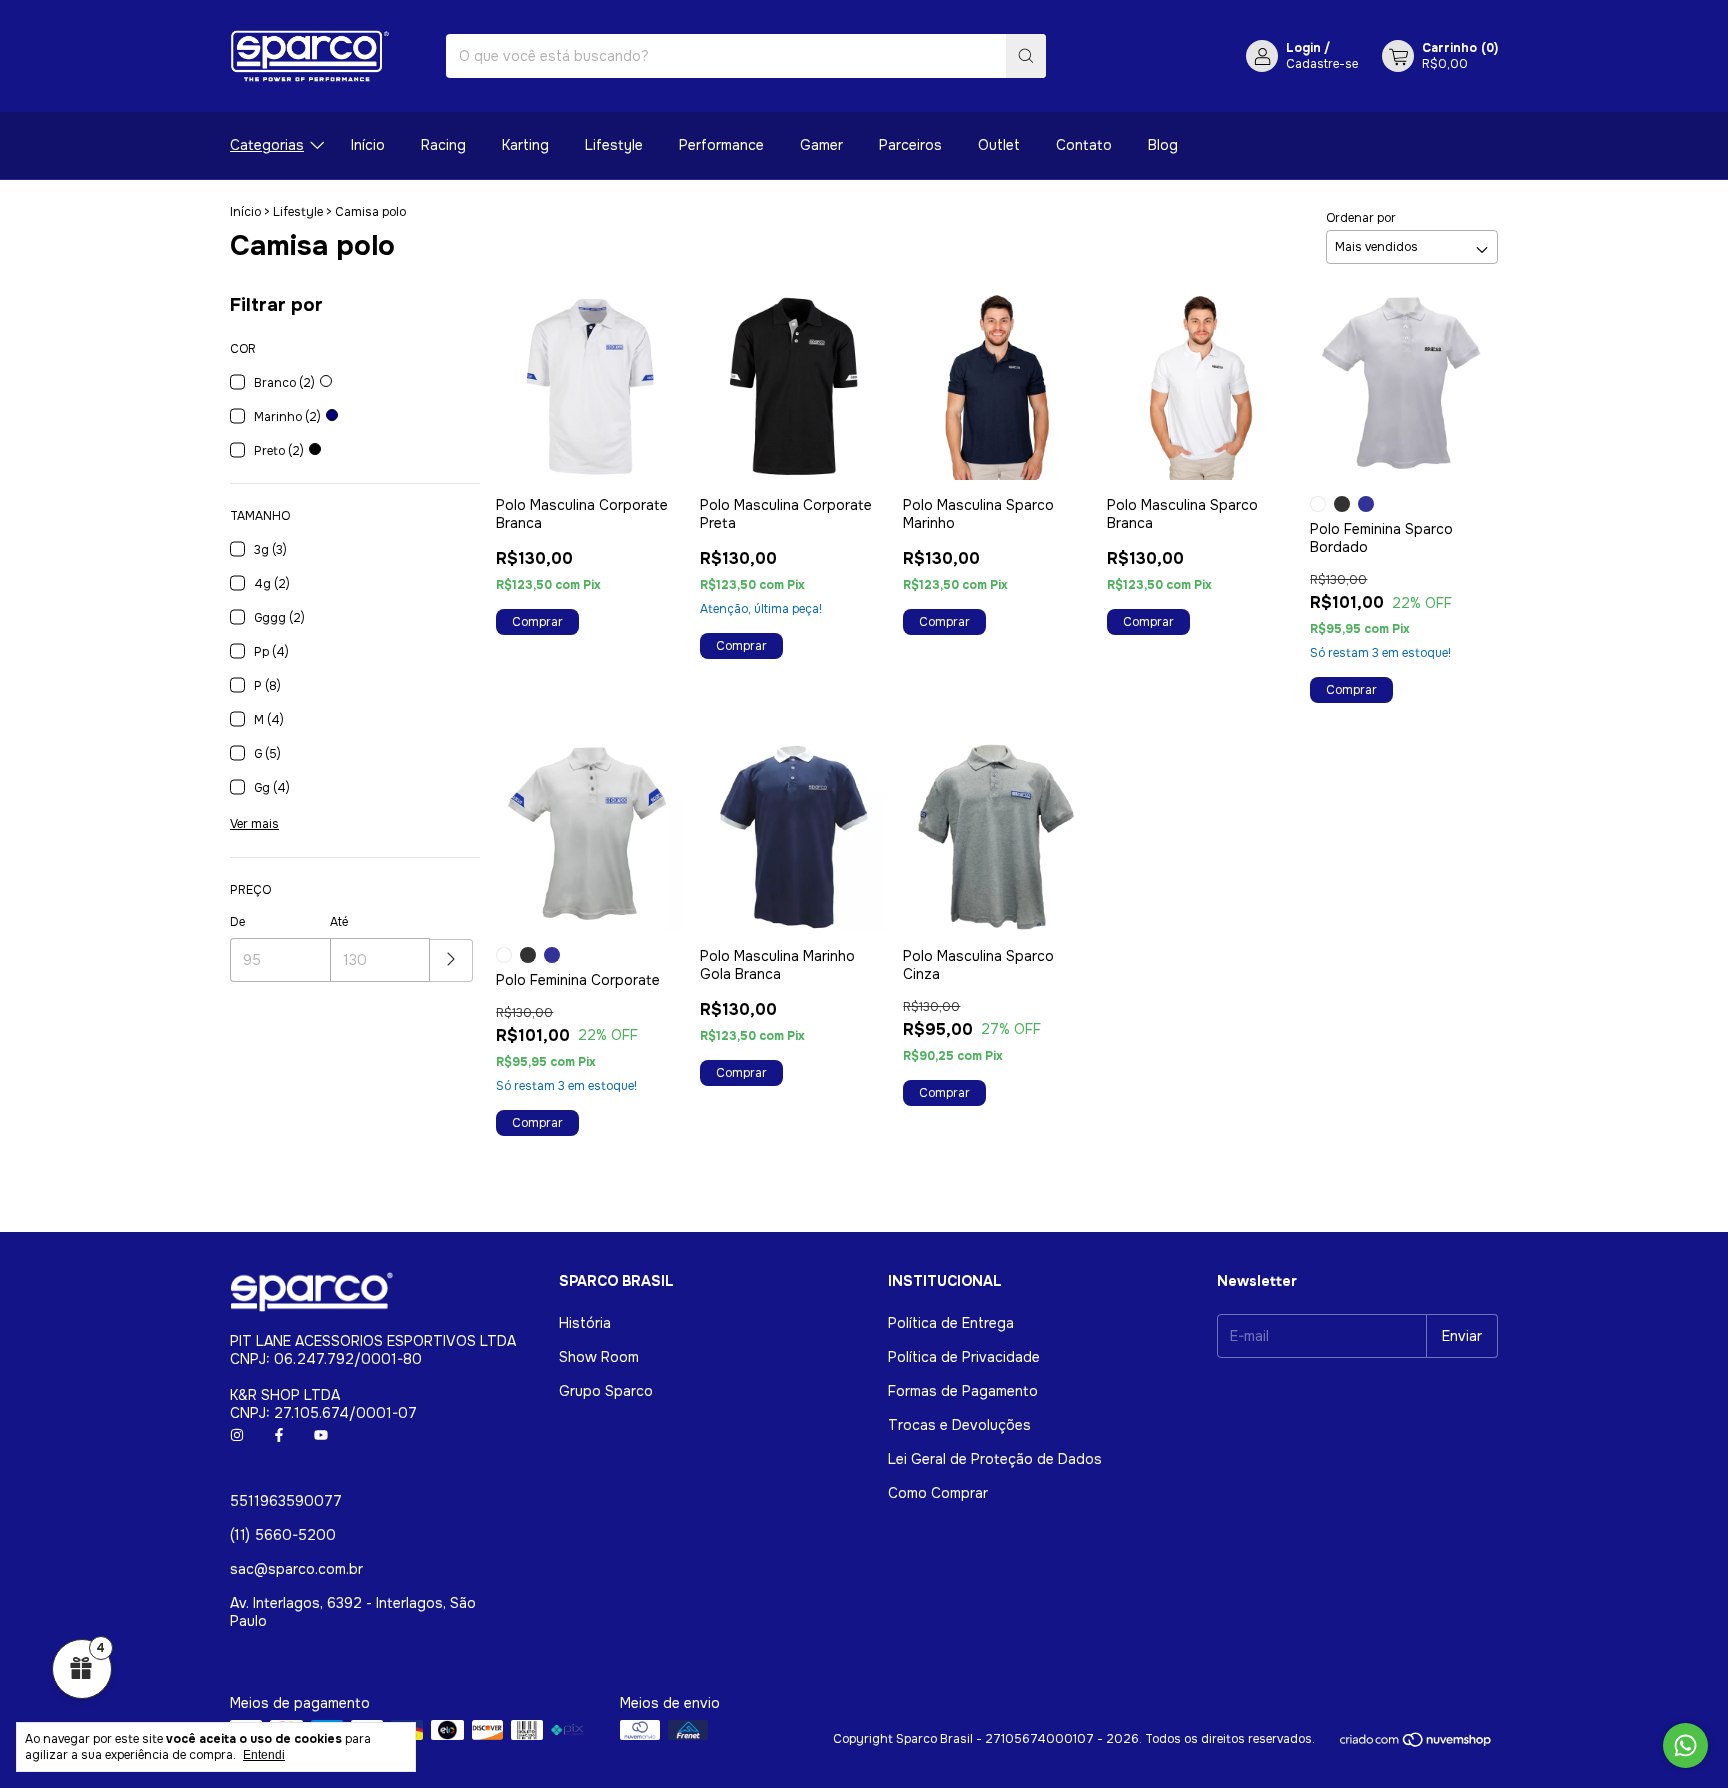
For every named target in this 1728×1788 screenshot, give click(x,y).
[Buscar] (1026, 56)
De (237, 922)
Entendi (264, 1755)
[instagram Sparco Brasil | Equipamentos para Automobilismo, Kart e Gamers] (237, 1435)
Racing (443, 145)
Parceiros (910, 145)
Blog (1163, 145)
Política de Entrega (951, 1323)
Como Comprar (938, 1493)
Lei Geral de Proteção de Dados (995, 1459)
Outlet (999, 145)
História (585, 1323)
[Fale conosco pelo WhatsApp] (1685, 1745)
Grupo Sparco (606, 1391)
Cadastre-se (1322, 64)
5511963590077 (286, 1501)
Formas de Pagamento (963, 1391)
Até (339, 922)
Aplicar (451, 960)
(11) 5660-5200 (283, 1535)
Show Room (599, 1357)
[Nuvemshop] (1416, 1744)
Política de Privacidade (964, 1357)
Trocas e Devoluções (959, 1425)
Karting (525, 145)
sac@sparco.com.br (296, 1569)
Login (1303, 48)
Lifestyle (614, 145)
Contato (1084, 145)
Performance (721, 145)
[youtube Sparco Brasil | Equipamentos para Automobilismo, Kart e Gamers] (321, 1435)
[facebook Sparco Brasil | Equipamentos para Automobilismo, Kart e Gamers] (279, 1435)
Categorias (267, 145)
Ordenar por (1361, 218)
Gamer (821, 145)
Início (368, 145)
